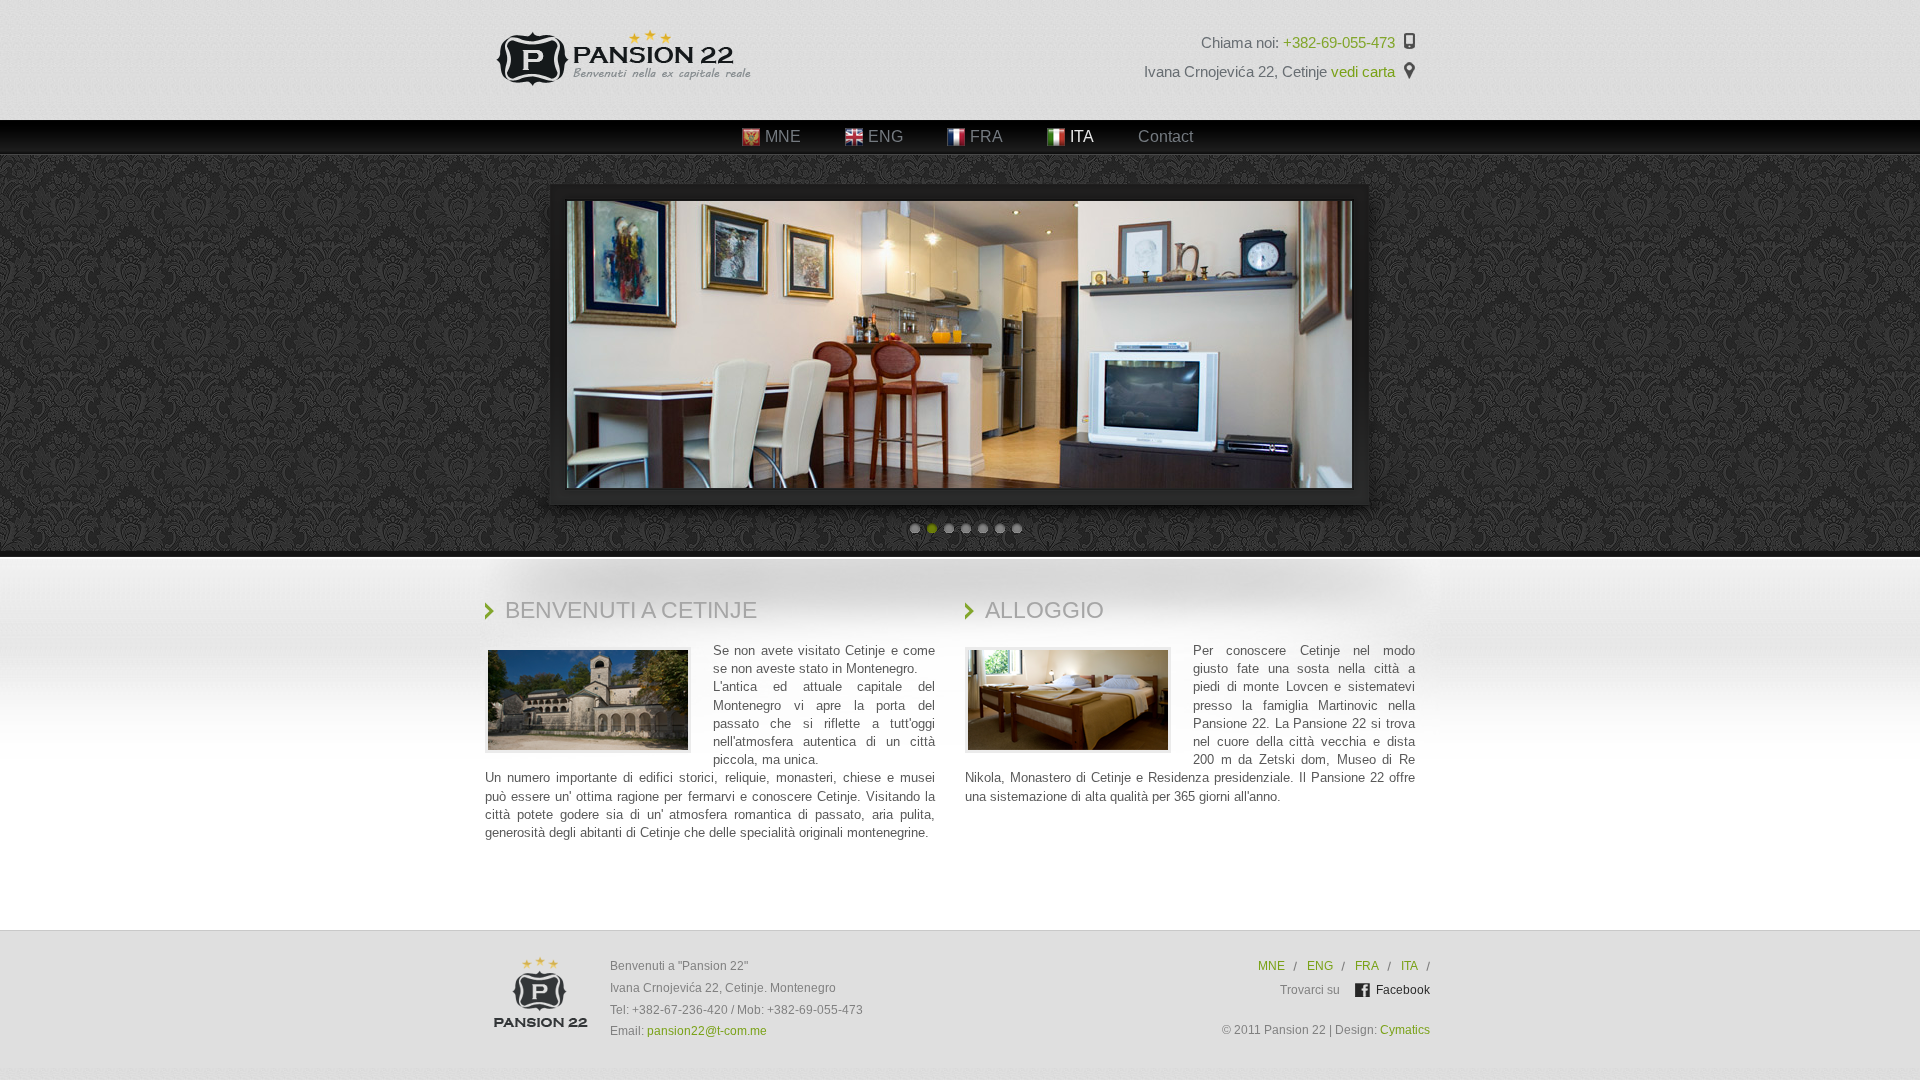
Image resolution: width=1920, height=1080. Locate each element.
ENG (1320, 966)
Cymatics (1403, 1030)
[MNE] (771, 124)
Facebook (1403, 990)
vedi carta (1363, 71)
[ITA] (1070, 124)
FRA (1367, 966)
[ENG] (874, 124)
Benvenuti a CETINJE (631, 610)
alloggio (1044, 610)
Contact (1165, 136)
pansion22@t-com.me (707, 1031)
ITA (1409, 966)
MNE (1271, 966)
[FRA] (975, 124)
